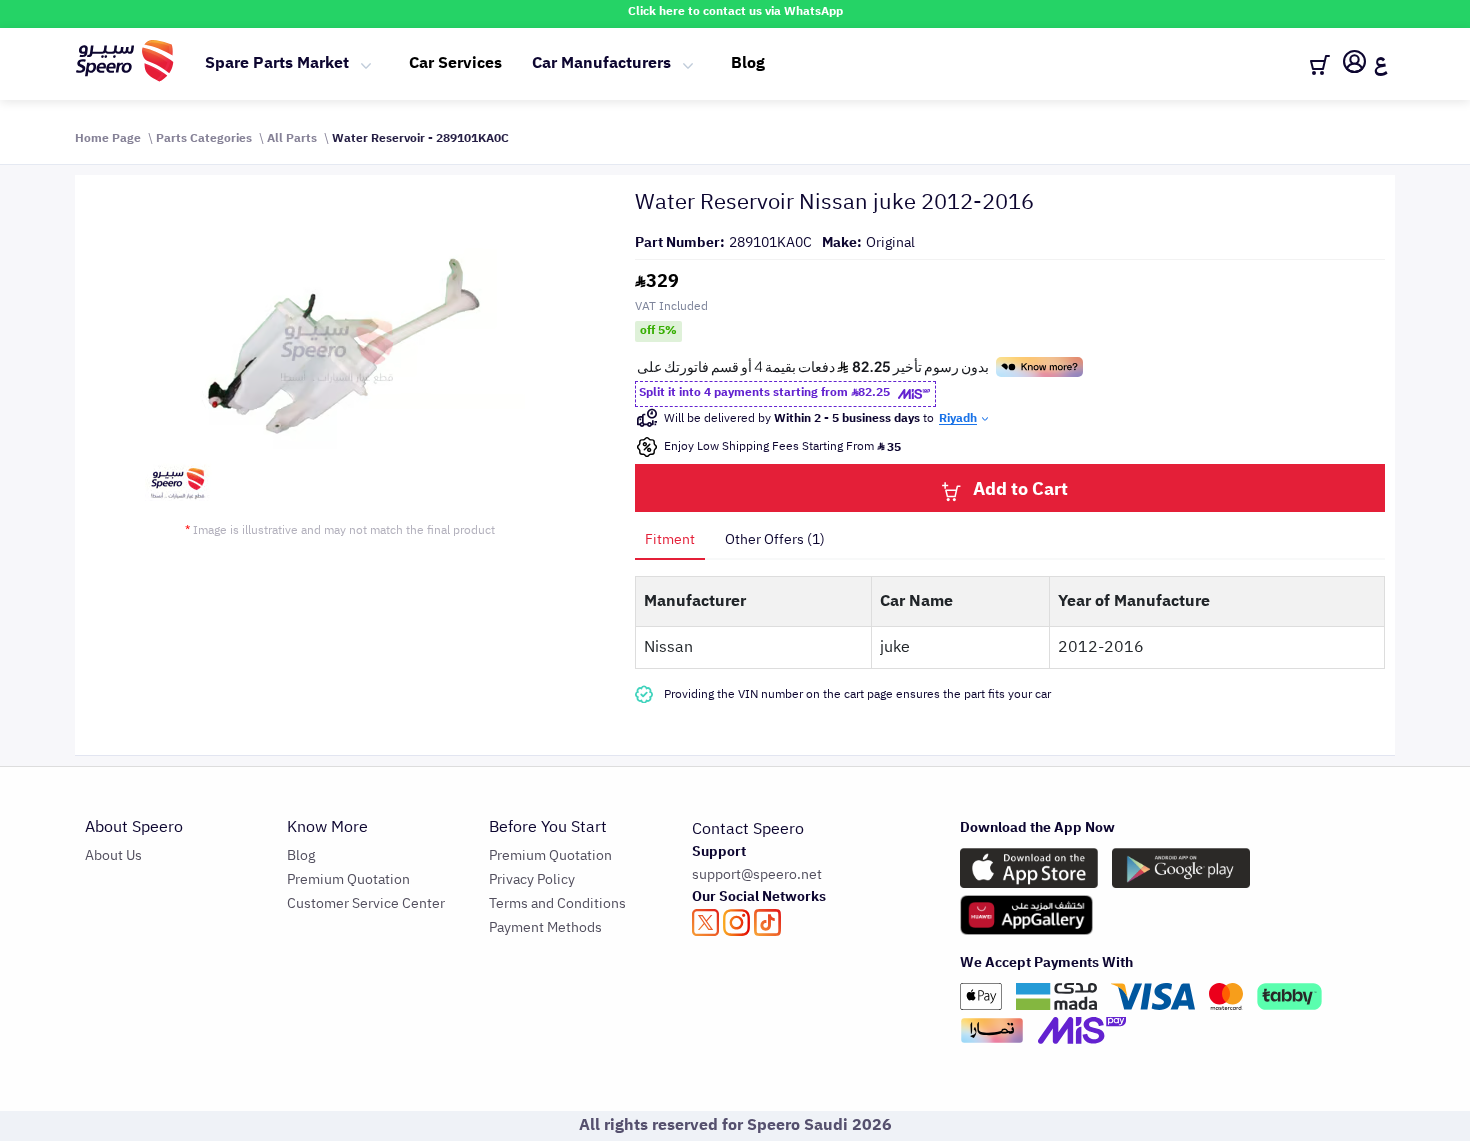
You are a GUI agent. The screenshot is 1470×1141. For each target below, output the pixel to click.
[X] (705, 922)
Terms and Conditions (557, 903)
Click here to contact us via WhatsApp (735, 11)
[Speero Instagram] (736, 922)
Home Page (108, 138)
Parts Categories (204, 138)
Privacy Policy (532, 879)
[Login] (1354, 65)
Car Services (455, 63)
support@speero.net (757, 874)
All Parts (292, 138)
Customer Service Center (366, 903)
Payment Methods (545, 927)
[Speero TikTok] (767, 922)
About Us (113, 855)
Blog (748, 63)
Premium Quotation (348, 879)
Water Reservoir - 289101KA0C (420, 138)
